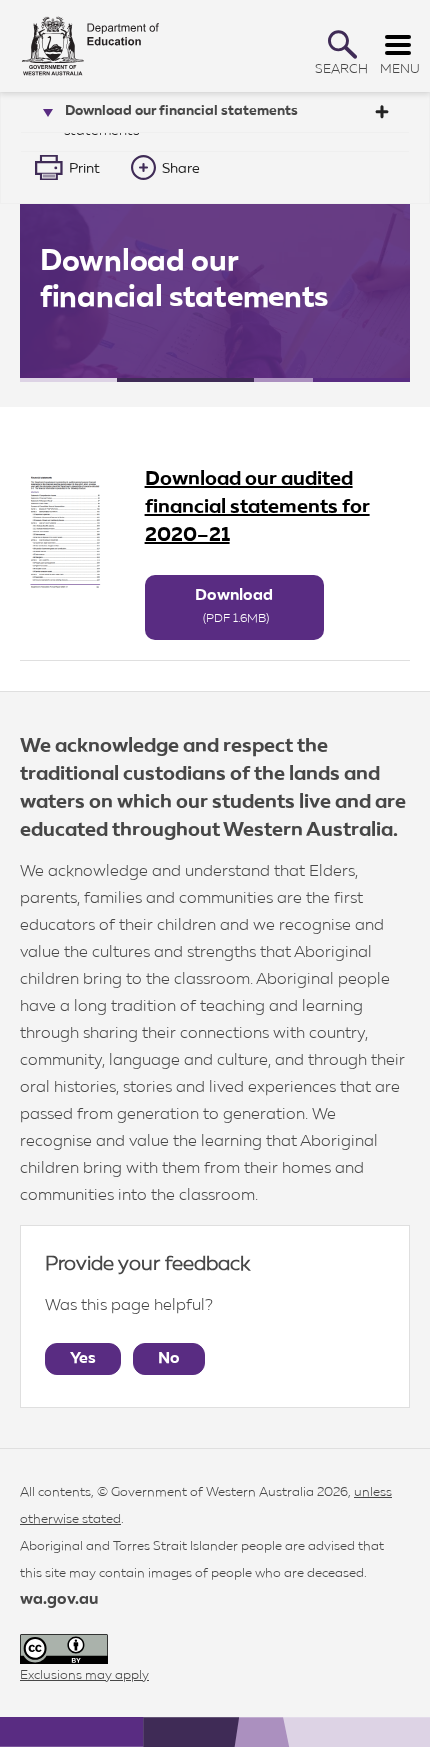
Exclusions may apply (84, 1675)
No (169, 1359)
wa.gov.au (59, 1600)
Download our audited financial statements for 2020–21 (257, 507)
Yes (83, 1359)
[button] (342, 44)
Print (84, 169)
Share (181, 169)
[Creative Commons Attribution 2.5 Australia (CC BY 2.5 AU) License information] (64, 1649)
